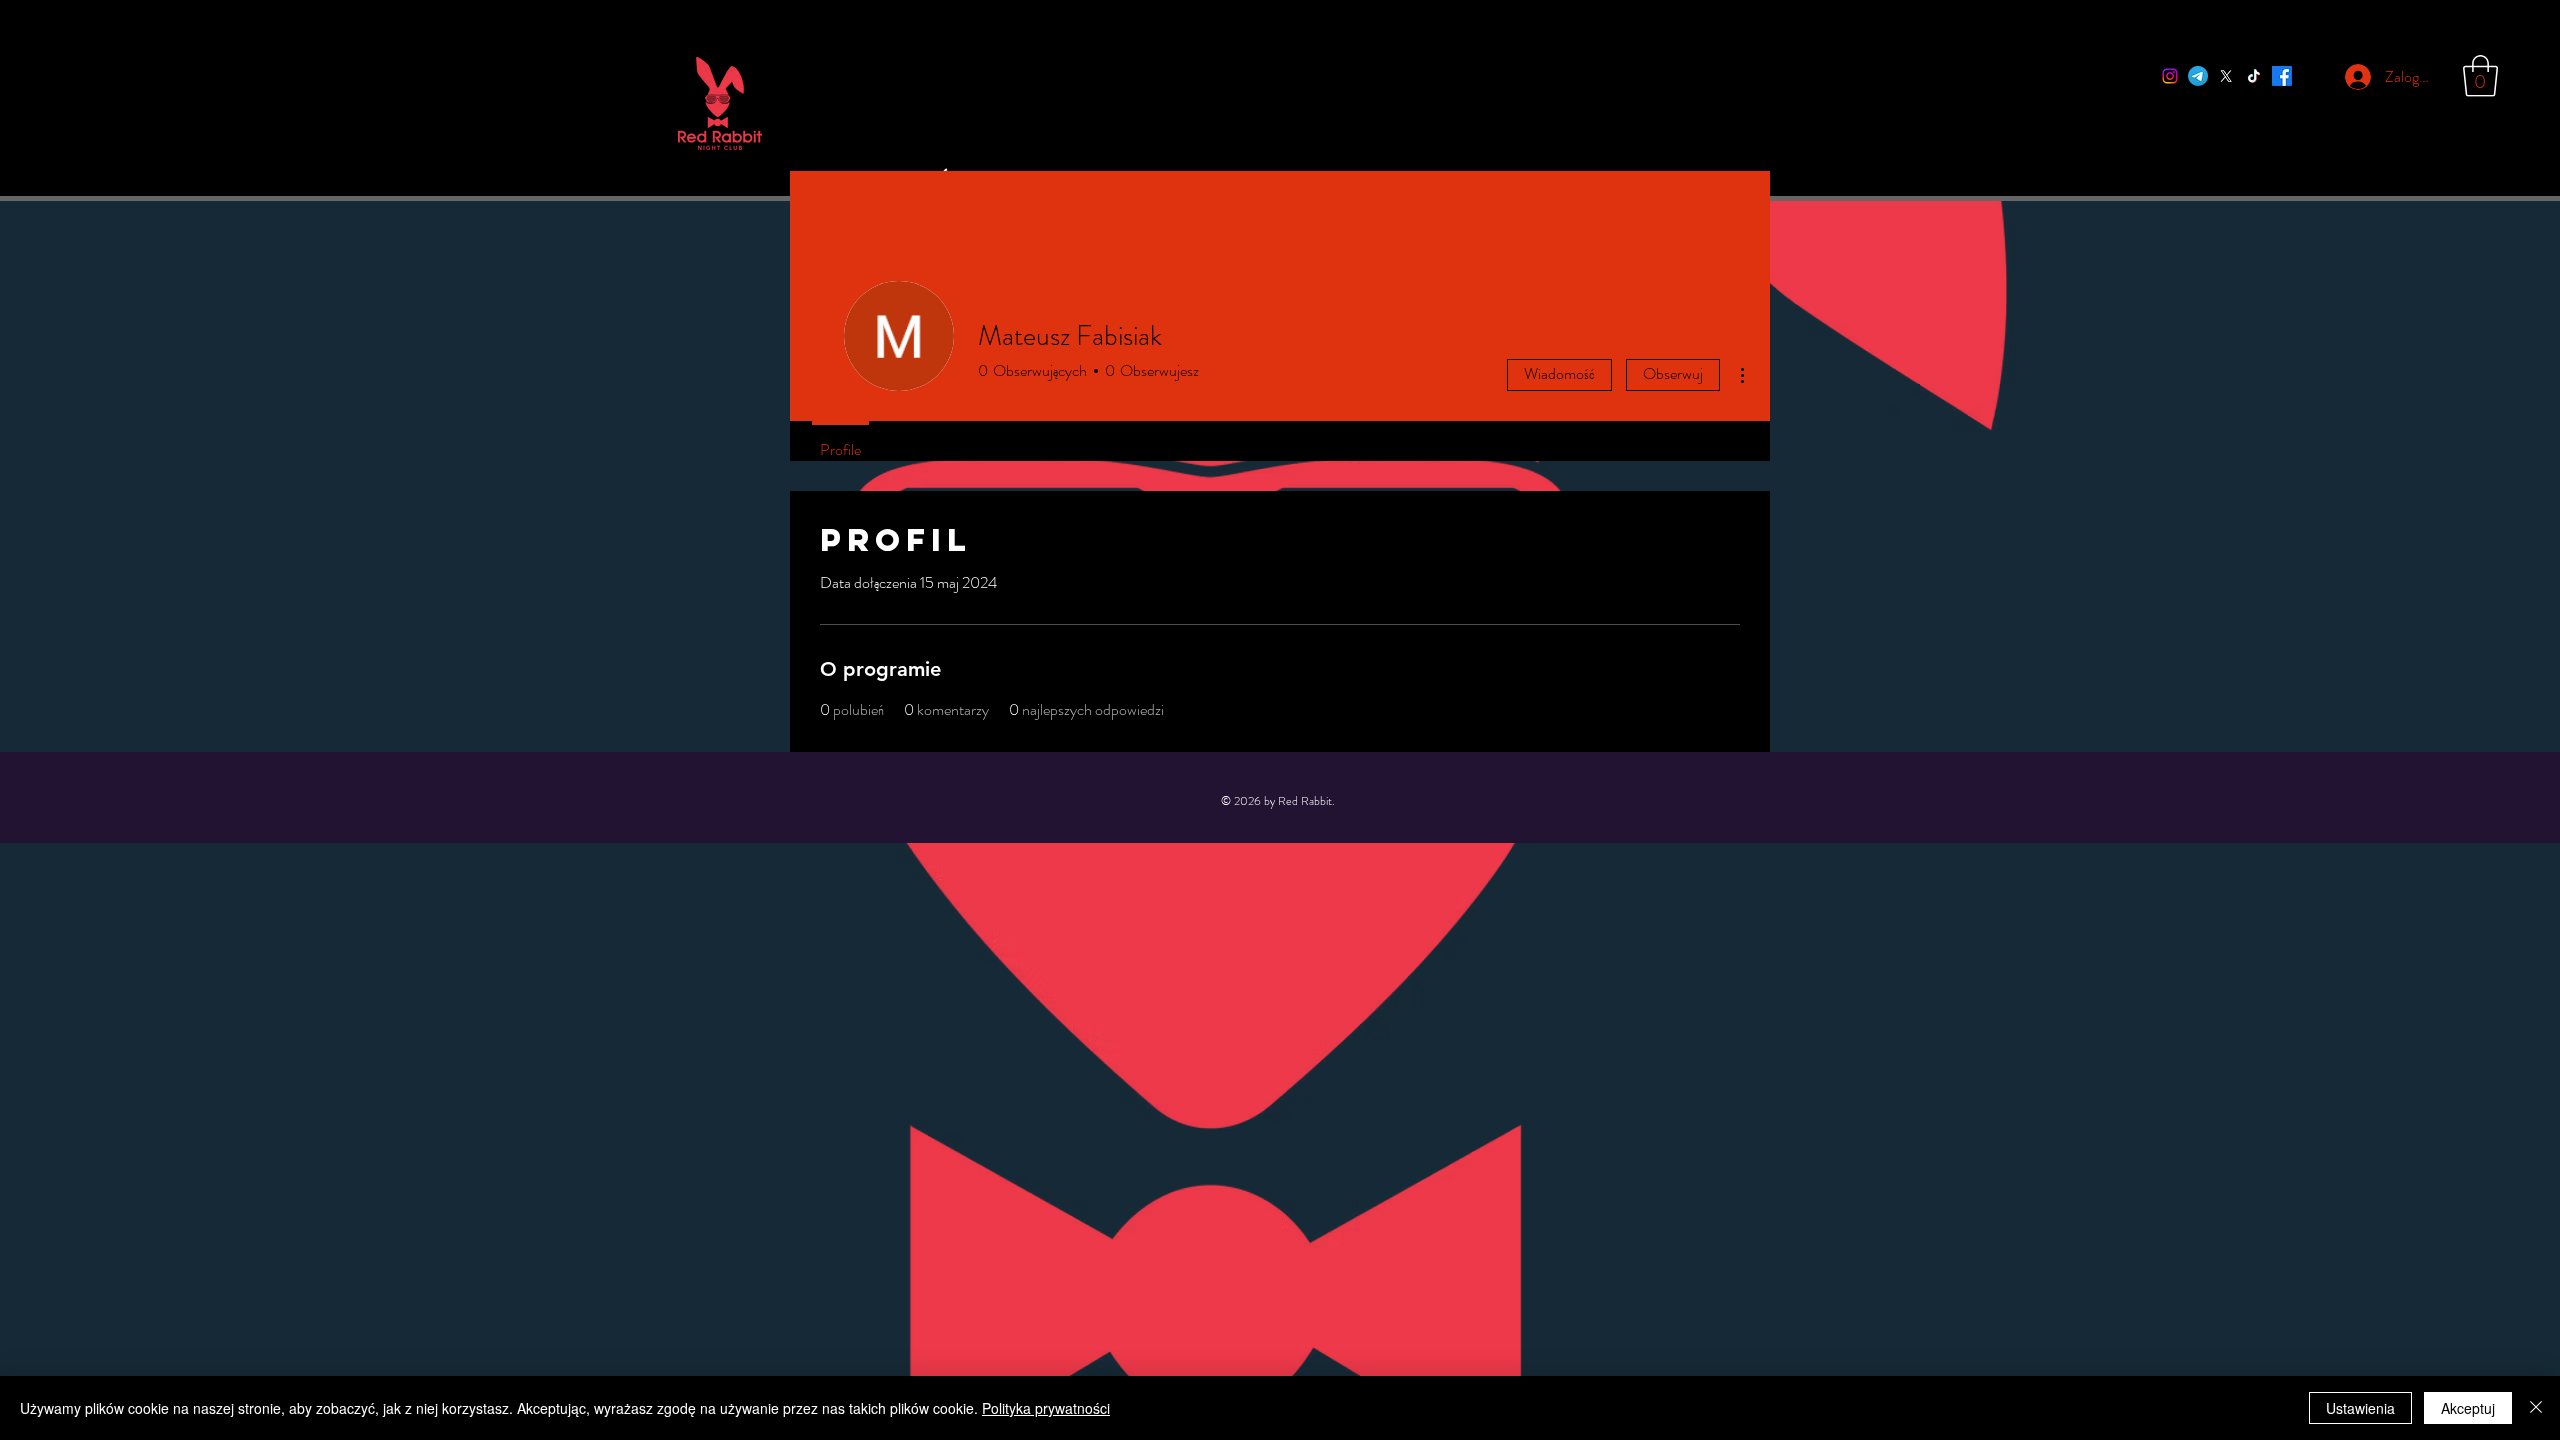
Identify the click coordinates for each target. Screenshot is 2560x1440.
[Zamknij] (2536, 1408)
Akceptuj (2468, 1408)
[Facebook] (2282, 76)
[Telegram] (2198, 76)
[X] (2226, 76)
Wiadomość (1559, 373)
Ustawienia (2360, 1408)
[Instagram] (2170, 76)
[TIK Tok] (2254, 76)
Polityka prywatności (1046, 1408)
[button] (2480, 76)
